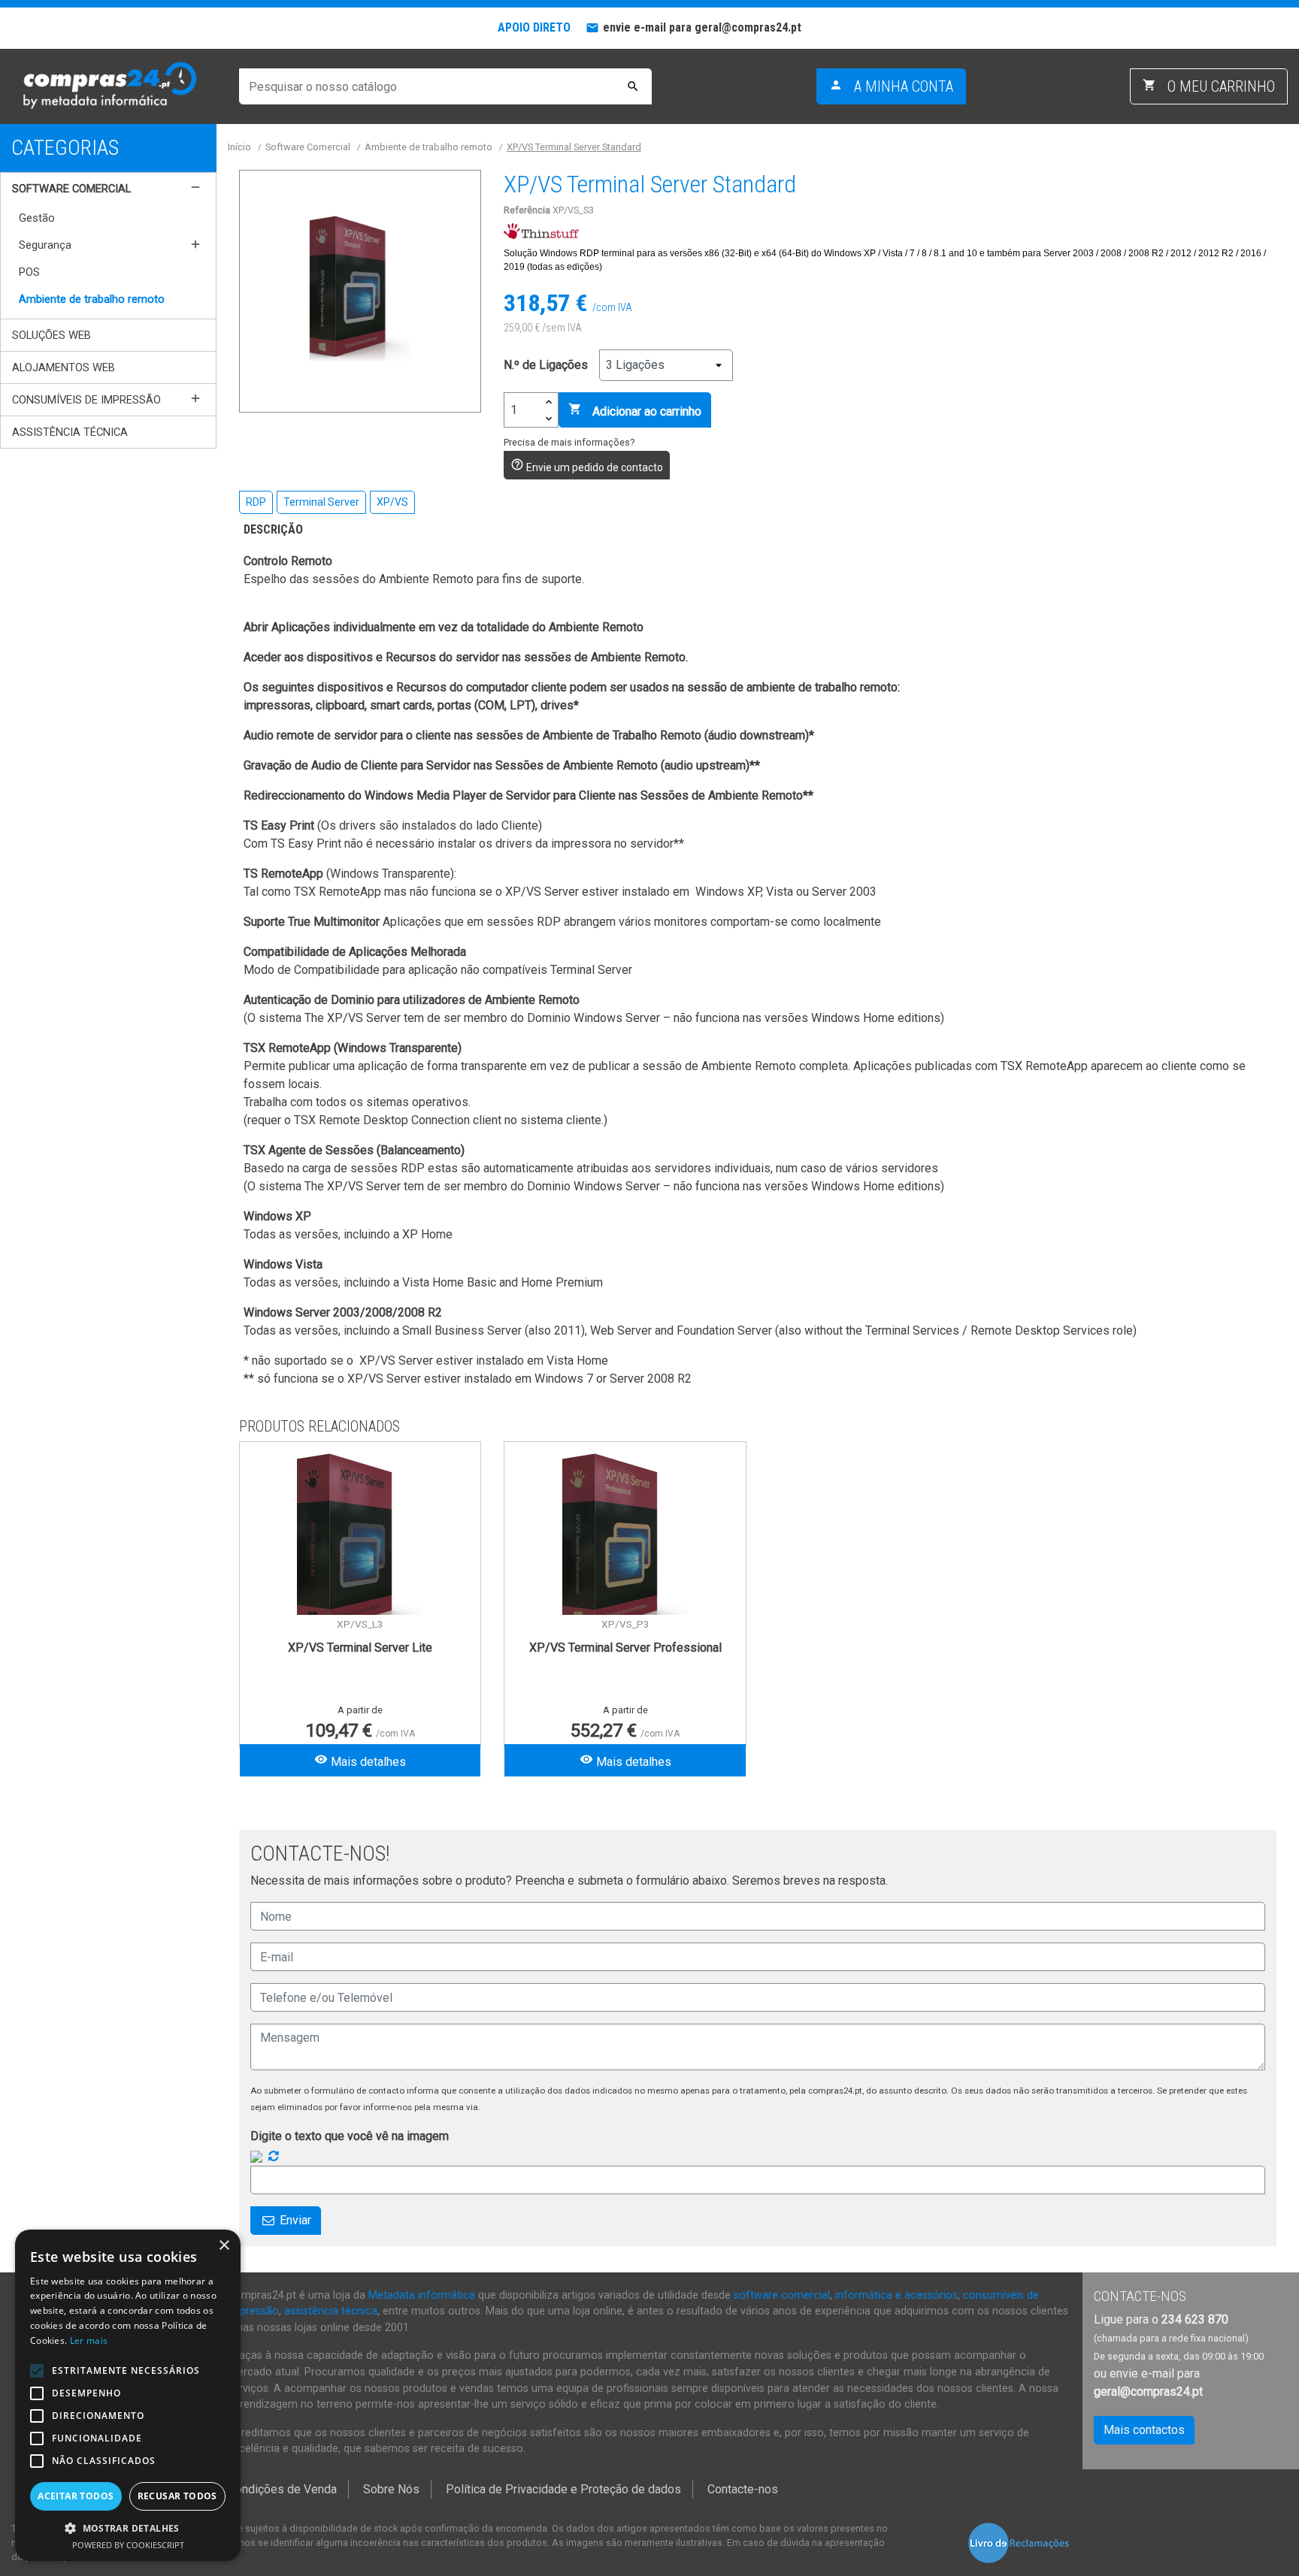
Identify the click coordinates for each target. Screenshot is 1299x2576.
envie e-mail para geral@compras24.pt (702, 27)
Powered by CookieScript (128, 2545)
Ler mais (89, 2340)
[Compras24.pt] (108, 86)
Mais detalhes (360, 1761)
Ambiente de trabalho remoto (92, 299)
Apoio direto (534, 27)
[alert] (128, 2395)
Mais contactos (1144, 2430)
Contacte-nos (743, 2489)
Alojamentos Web (64, 367)
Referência (527, 210)
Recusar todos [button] (177, 2496)
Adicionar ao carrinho (635, 410)
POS (29, 272)
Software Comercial (71, 189)
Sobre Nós (391, 2489)
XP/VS (392, 502)
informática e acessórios (896, 2295)
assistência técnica (331, 2311)
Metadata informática (422, 2295)
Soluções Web (51, 335)
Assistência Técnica (70, 432)
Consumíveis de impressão (86, 400)
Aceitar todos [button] (76, 2496)
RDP (256, 502)
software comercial (782, 2295)
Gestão (37, 218)
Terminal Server (321, 502)
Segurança (45, 245)
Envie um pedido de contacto (587, 466)
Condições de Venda (282, 2489)
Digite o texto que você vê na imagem (350, 2136)
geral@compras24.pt (1148, 2392)
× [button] (224, 2246)
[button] (128, 2528)
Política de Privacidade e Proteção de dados (563, 2489)
